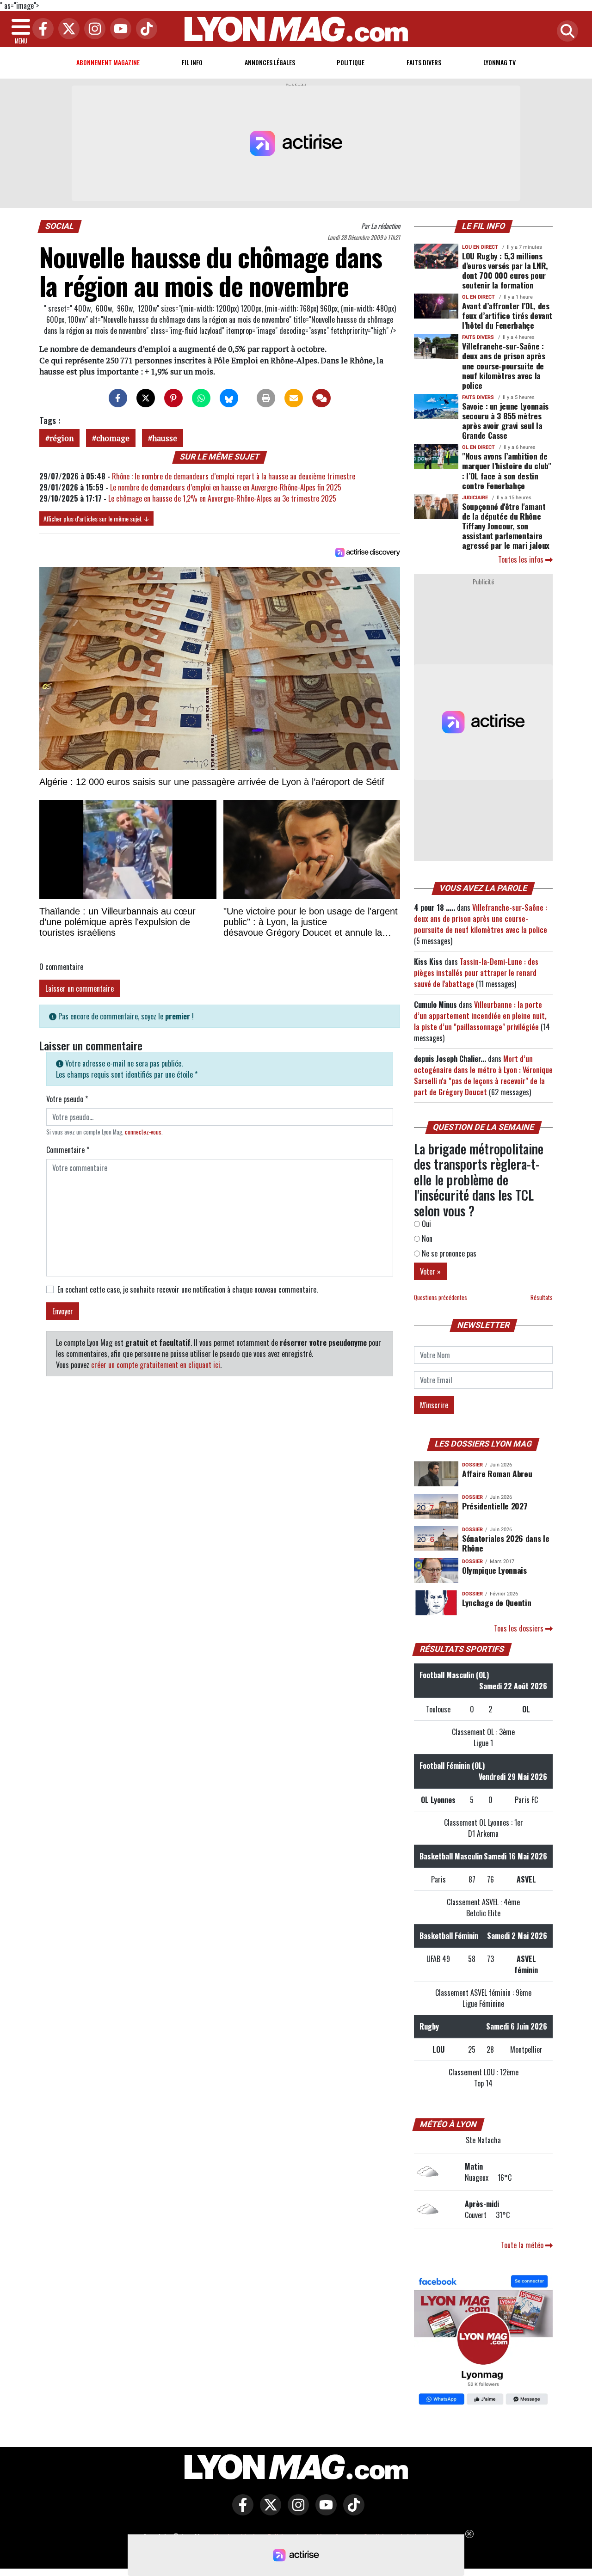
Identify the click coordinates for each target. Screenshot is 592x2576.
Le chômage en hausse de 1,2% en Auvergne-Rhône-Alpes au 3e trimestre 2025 (222, 498)
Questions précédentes (441, 1297)
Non (426, 1239)
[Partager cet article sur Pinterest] (173, 398)
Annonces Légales (270, 62)
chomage (113, 438)
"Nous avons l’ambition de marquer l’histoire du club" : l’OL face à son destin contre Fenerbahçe (507, 470)
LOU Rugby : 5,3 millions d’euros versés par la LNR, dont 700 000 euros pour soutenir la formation (505, 270)
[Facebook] (41, 29)
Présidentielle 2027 (495, 1506)
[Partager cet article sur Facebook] (118, 398)
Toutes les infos (522, 559)
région (62, 438)
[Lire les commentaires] (321, 398)
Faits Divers (424, 62)
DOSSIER (472, 1465)
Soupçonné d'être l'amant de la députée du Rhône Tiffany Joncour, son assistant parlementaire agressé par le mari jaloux (506, 526)
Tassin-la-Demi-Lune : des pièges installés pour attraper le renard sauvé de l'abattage (476, 973)
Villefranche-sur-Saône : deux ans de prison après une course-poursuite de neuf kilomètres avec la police (504, 365)
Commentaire (68, 1150)
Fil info (192, 62)
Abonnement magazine (108, 62)
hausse (165, 438)
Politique (351, 62)
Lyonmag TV (499, 62)
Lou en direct (480, 247)
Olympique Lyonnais (494, 1570)
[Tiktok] (144, 29)
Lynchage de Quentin (496, 1602)
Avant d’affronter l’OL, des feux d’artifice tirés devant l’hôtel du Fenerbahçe (507, 315)
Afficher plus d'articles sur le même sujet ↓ (96, 518)
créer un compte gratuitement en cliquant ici (156, 1365)
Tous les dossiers (520, 1628)
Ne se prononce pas (448, 1253)
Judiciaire (475, 498)
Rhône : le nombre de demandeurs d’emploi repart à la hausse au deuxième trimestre (234, 476)
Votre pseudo (67, 1099)
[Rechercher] (565, 32)
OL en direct (478, 297)
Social (60, 226)
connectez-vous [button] (143, 1132)
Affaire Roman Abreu (497, 1473)
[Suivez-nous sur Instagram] (296, 2511)
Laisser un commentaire (80, 988)
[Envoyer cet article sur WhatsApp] (201, 398)
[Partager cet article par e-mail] (294, 398)
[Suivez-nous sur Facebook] (483, 2341)
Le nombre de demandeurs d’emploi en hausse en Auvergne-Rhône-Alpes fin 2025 (226, 487)
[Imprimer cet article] (266, 398)
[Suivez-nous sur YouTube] (324, 2511)
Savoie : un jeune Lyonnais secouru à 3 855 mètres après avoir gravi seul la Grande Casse (505, 420)
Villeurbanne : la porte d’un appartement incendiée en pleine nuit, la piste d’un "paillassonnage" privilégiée (480, 1016)
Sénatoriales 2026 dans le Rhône (506, 1543)
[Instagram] (92, 29)
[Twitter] (67, 29)
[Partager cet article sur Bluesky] (229, 398)
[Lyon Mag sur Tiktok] (351, 2511)
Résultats (542, 1297)
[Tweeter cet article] (146, 398)
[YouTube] (118, 29)
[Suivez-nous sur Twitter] (268, 2511)
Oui (425, 1224)
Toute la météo (523, 2245)
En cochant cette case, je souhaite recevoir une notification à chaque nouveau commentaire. (188, 1289)
